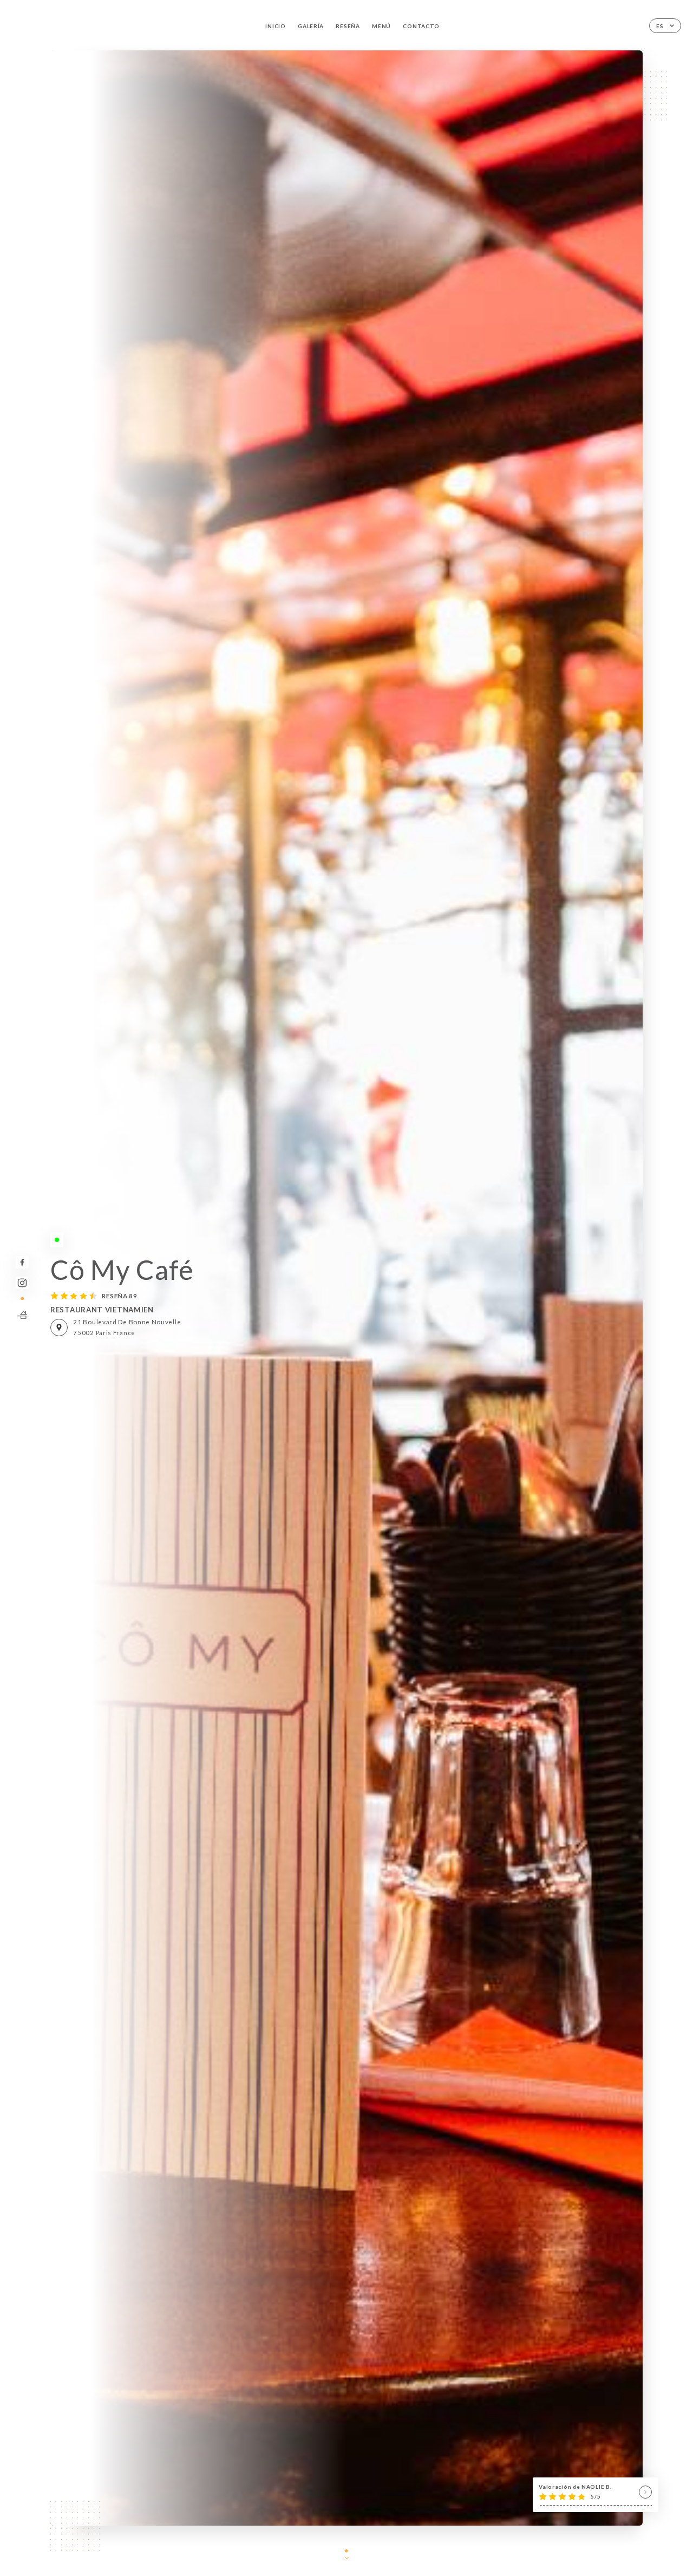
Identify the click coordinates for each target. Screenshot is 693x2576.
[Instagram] (22, 1283)
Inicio (275, 26)
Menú (381, 26)
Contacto (421, 26)
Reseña (348, 26)
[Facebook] (22, 1262)
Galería (311, 26)
